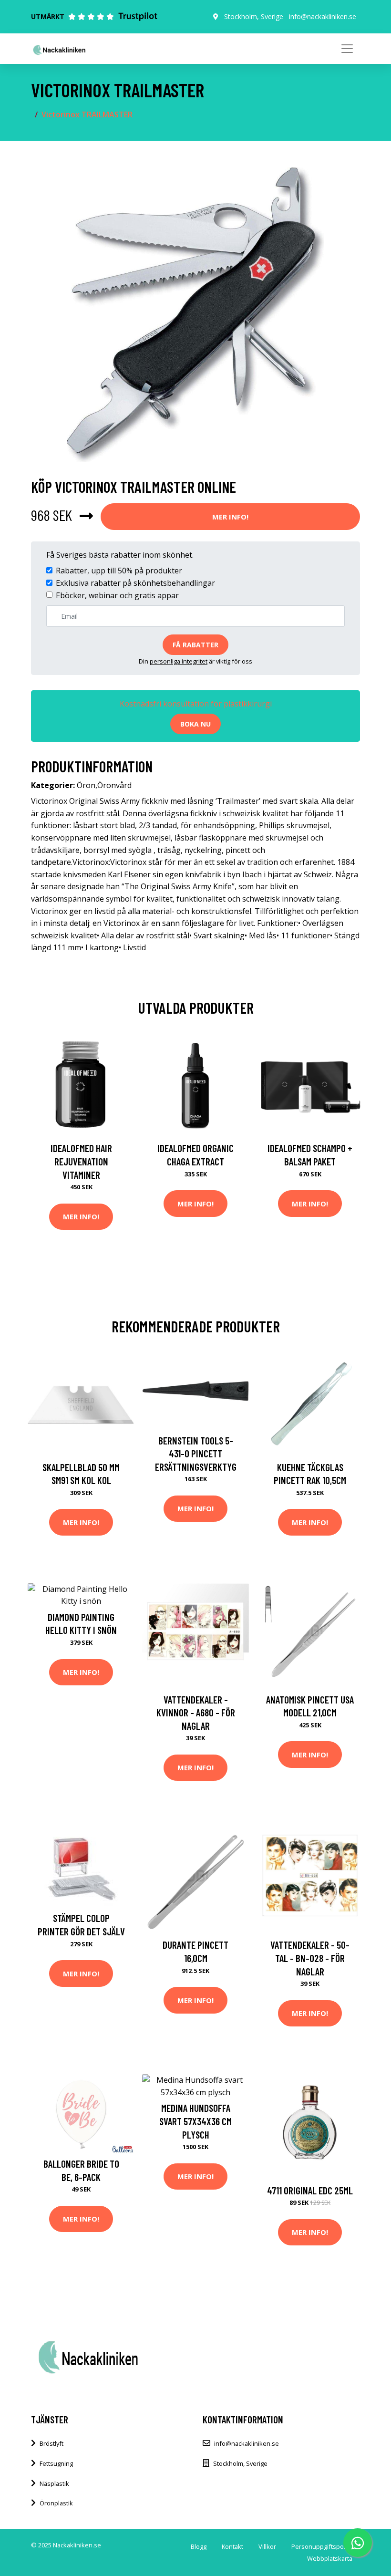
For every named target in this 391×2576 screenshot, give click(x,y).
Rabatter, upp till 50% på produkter (119, 571)
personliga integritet (179, 661)
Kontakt (232, 2546)
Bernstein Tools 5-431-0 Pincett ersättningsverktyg (196, 1454)
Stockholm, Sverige (254, 16)
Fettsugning (56, 2463)
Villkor (267, 2546)
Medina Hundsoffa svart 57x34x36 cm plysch (195, 2121)
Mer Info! (230, 517)
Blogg (199, 2546)
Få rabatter (195, 645)
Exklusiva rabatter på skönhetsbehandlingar (135, 583)
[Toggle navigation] (347, 49)
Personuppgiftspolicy (322, 2546)
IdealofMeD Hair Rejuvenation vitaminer (81, 1161)
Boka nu (195, 724)
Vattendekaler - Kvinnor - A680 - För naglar (196, 1713)
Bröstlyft (51, 2443)
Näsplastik (54, 2483)
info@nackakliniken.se (323, 16)
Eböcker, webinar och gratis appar (117, 595)
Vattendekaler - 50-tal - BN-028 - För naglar (310, 1958)
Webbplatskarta (330, 2558)
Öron (86, 785)
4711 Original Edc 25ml (310, 2190)
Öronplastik (56, 2503)
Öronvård (114, 785)
